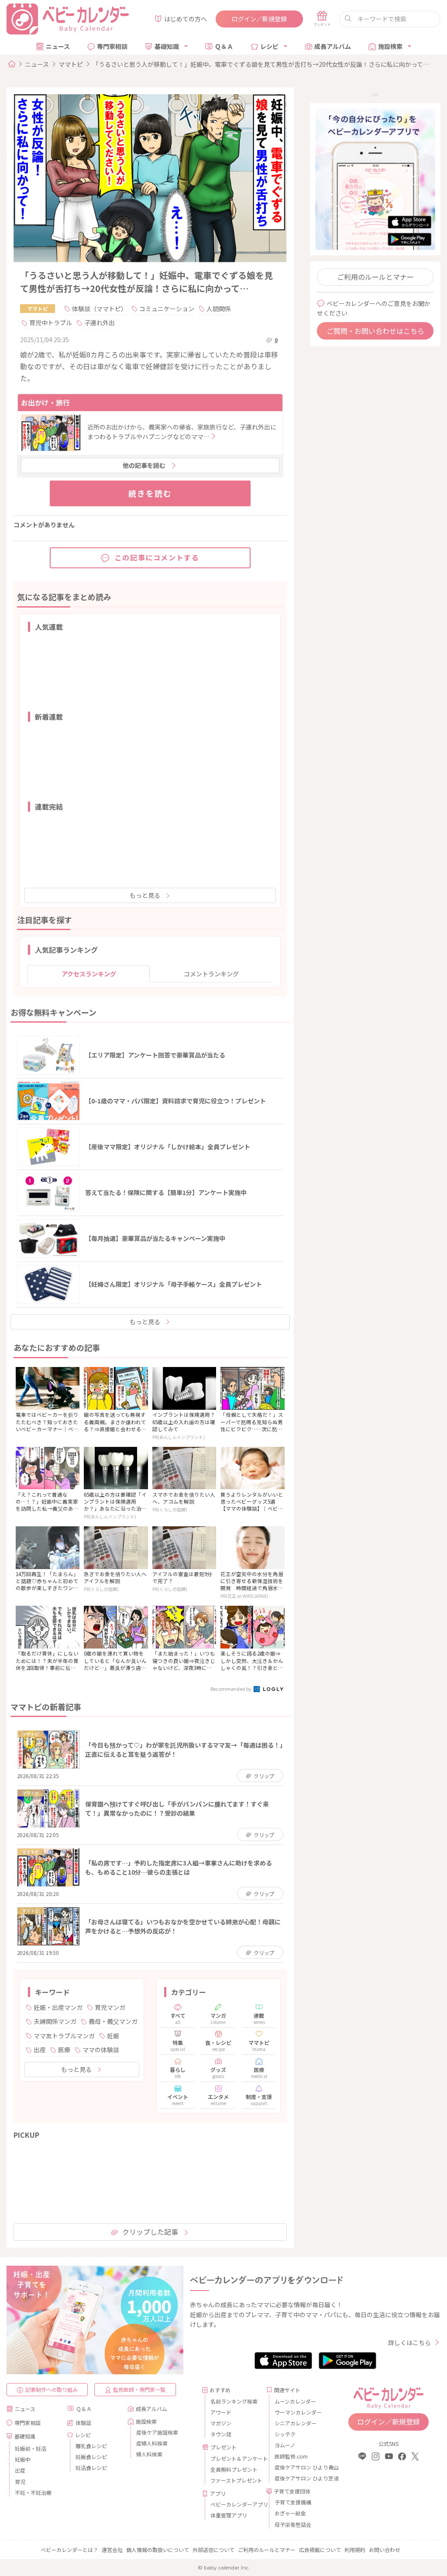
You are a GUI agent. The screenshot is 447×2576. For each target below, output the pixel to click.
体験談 (83, 2423)
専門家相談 (112, 46)
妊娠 (113, 2036)
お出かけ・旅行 (45, 402)
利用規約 (355, 2550)
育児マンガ (110, 2007)
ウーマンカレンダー (298, 2412)
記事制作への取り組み (52, 2389)
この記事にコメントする (157, 557)
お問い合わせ (385, 2550)
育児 (20, 2482)
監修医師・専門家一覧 (139, 2389)
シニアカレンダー (296, 2423)
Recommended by (231, 1689)
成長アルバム (333, 46)
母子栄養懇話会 (293, 2524)
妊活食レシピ (91, 2468)
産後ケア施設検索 (157, 2432)
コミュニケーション (167, 309)
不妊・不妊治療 (33, 2492)
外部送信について (213, 2550)
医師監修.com (291, 2456)
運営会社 (112, 2550)
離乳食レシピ (91, 2446)
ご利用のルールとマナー (375, 277)
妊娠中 (23, 2459)
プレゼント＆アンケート (235, 2458)
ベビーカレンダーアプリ (235, 2504)
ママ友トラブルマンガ (64, 2036)
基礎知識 (167, 46)
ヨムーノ (285, 2445)
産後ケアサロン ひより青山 (299, 2467)
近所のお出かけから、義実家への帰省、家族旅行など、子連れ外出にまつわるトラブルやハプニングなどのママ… (182, 432)
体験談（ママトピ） (100, 309)
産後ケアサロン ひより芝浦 (299, 2478)
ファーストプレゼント (235, 2480)
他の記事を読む (144, 465)
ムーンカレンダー (295, 2401)
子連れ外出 (100, 323)
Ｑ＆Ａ (224, 46)
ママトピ (71, 64)
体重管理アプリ (229, 2515)
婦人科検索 (149, 2454)
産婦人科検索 (152, 2443)
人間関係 (219, 309)
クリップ (264, 1776)
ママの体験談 (101, 2050)
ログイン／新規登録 (259, 19)
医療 (64, 2050)
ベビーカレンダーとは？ (69, 2550)
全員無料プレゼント (234, 2469)
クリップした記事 (150, 2232)
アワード (221, 2412)
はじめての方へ (186, 19)
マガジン (221, 2423)
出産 (40, 2050)
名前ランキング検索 (234, 2401)
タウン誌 (221, 2434)
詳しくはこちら (409, 2342)
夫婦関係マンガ (55, 2021)
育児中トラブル (51, 323)
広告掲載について (320, 2550)
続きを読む (150, 493)
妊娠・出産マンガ (58, 2007)
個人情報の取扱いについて (158, 2550)
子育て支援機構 (293, 2502)
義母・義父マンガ (113, 2021)
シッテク (285, 2434)
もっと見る (145, 895)
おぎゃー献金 (290, 2513)
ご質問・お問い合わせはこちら (375, 331)
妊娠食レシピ (91, 2457)
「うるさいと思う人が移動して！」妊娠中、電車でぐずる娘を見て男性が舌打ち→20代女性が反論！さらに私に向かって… (261, 64)
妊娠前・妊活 (31, 2448)
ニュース (58, 46)
